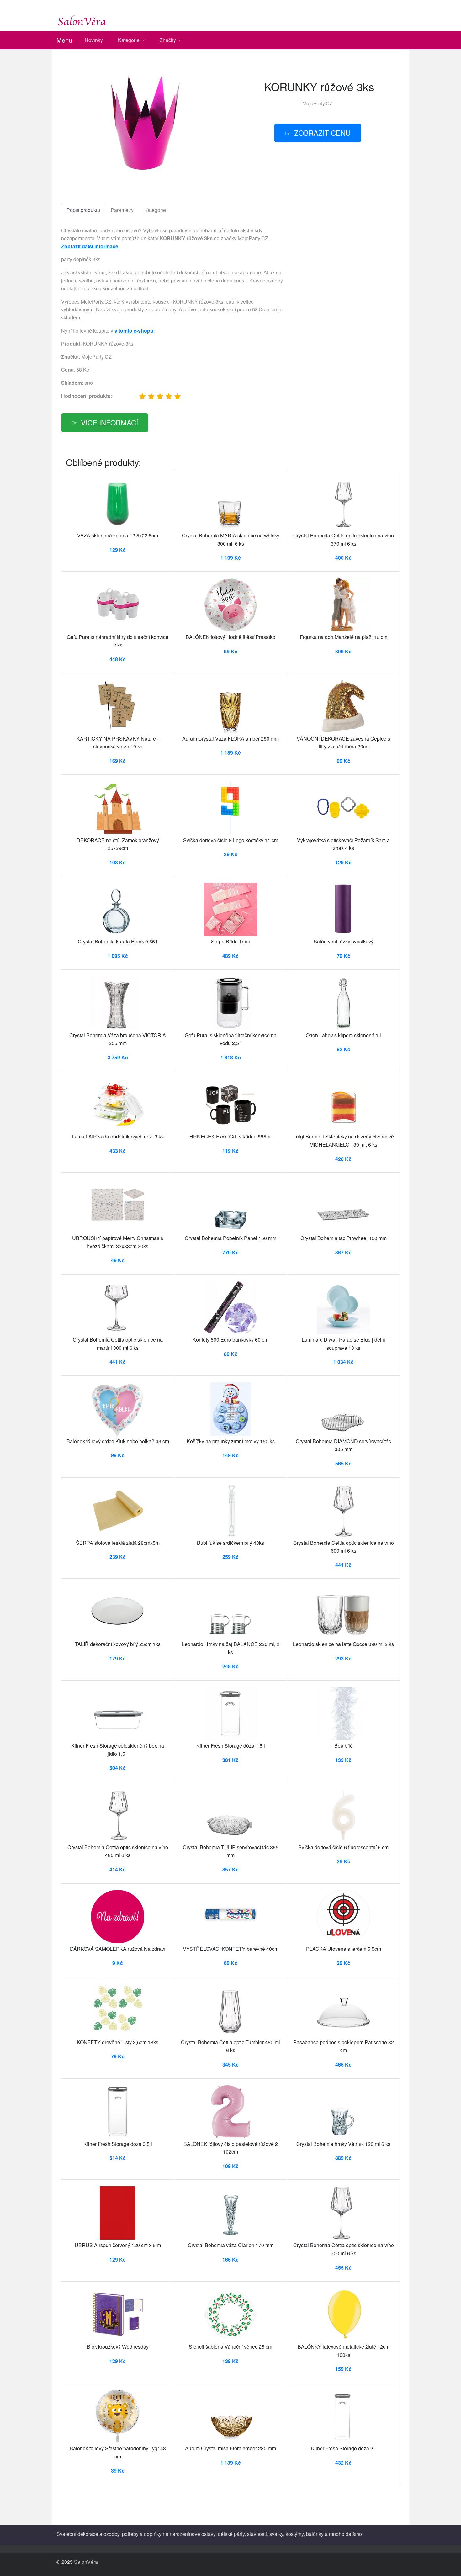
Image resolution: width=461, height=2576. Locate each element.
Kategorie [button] (129, 40)
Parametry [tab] (122, 210)
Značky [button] (168, 40)
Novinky (94, 40)
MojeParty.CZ (318, 103)
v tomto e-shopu (134, 331)
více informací (109, 422)
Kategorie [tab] (155, 210)
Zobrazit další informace (90, 246)
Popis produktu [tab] (83, 210)
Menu (64, 40)
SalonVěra (86, 2562)
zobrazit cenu (322, 133)
